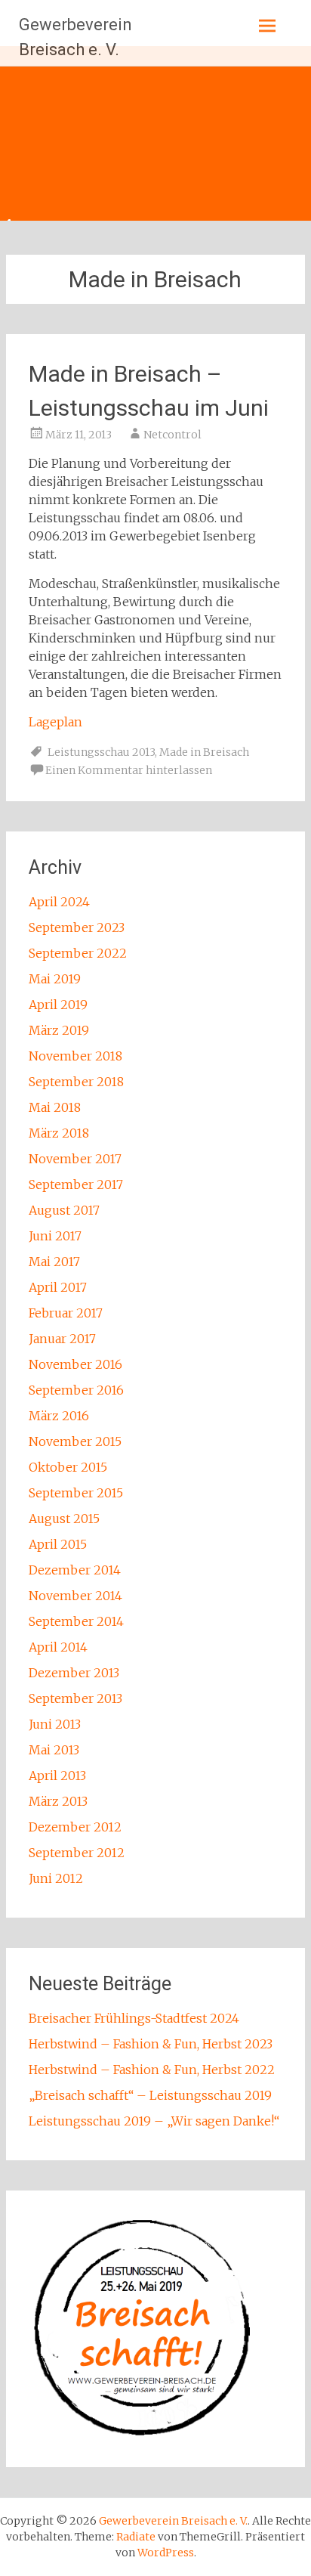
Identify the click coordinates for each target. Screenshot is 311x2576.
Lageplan (55, 722)
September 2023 (77, 927)
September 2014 (76, 1621)
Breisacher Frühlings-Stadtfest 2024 (134, 2018)
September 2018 (76, 1082)
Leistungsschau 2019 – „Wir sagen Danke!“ (154, 2121)
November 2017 (75, 1159)
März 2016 (59, 1416)
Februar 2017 (66, 1313)
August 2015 (64, 1519)
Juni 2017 (55, 1236)
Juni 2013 (55, 1724)
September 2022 (78, 953)
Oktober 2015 (68, 1467)
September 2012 (77, 1853)
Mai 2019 (55, 979)
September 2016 (76, 1390)
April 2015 (58, 1544)
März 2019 (59, 1030)
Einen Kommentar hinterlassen (129, 770)
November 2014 (75, 1596)
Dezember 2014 (75, 1570)
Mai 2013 (54, 1750)
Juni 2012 (56, 1878)
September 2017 (76, 1184)
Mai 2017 (54, 1262)
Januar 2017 (62, 1339)
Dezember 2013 (74, 1673)
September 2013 (75, 1698)
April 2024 (59, 902)
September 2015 (76, 1493)
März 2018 (59, 1133)
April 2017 (58, 1287)
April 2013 (57, 1776)
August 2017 (64, 1210)
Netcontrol (172, 435)
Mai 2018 (55, 1107)
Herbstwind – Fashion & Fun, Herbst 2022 (152, 2070)
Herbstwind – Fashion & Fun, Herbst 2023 (151, 2044)
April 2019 (58, 1005)
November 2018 (75, 1056)
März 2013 (58, 1801)
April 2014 (58, 1647)
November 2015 (75, 1441)
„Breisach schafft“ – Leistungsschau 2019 (150, 2095)
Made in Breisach (204, 752)
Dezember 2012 (75, 1827)
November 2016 (75, 1364)
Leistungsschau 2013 (101, 752)
